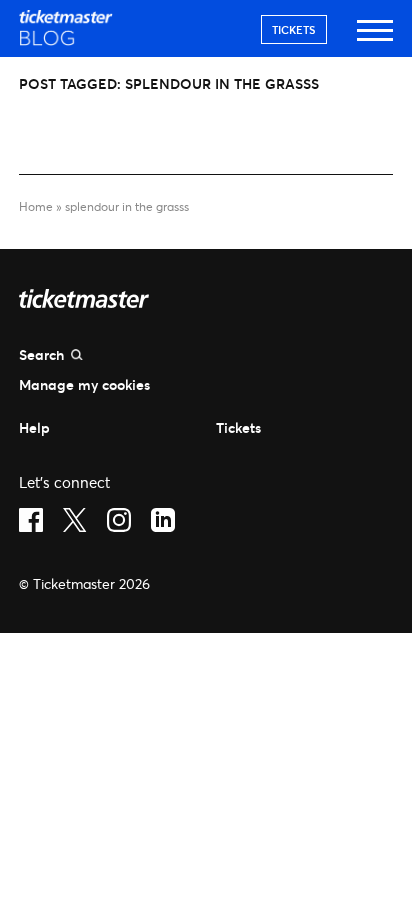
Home (36, 206)
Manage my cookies (84, 384)
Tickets (294, 29)
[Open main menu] (375, 39)
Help (34, 427)
